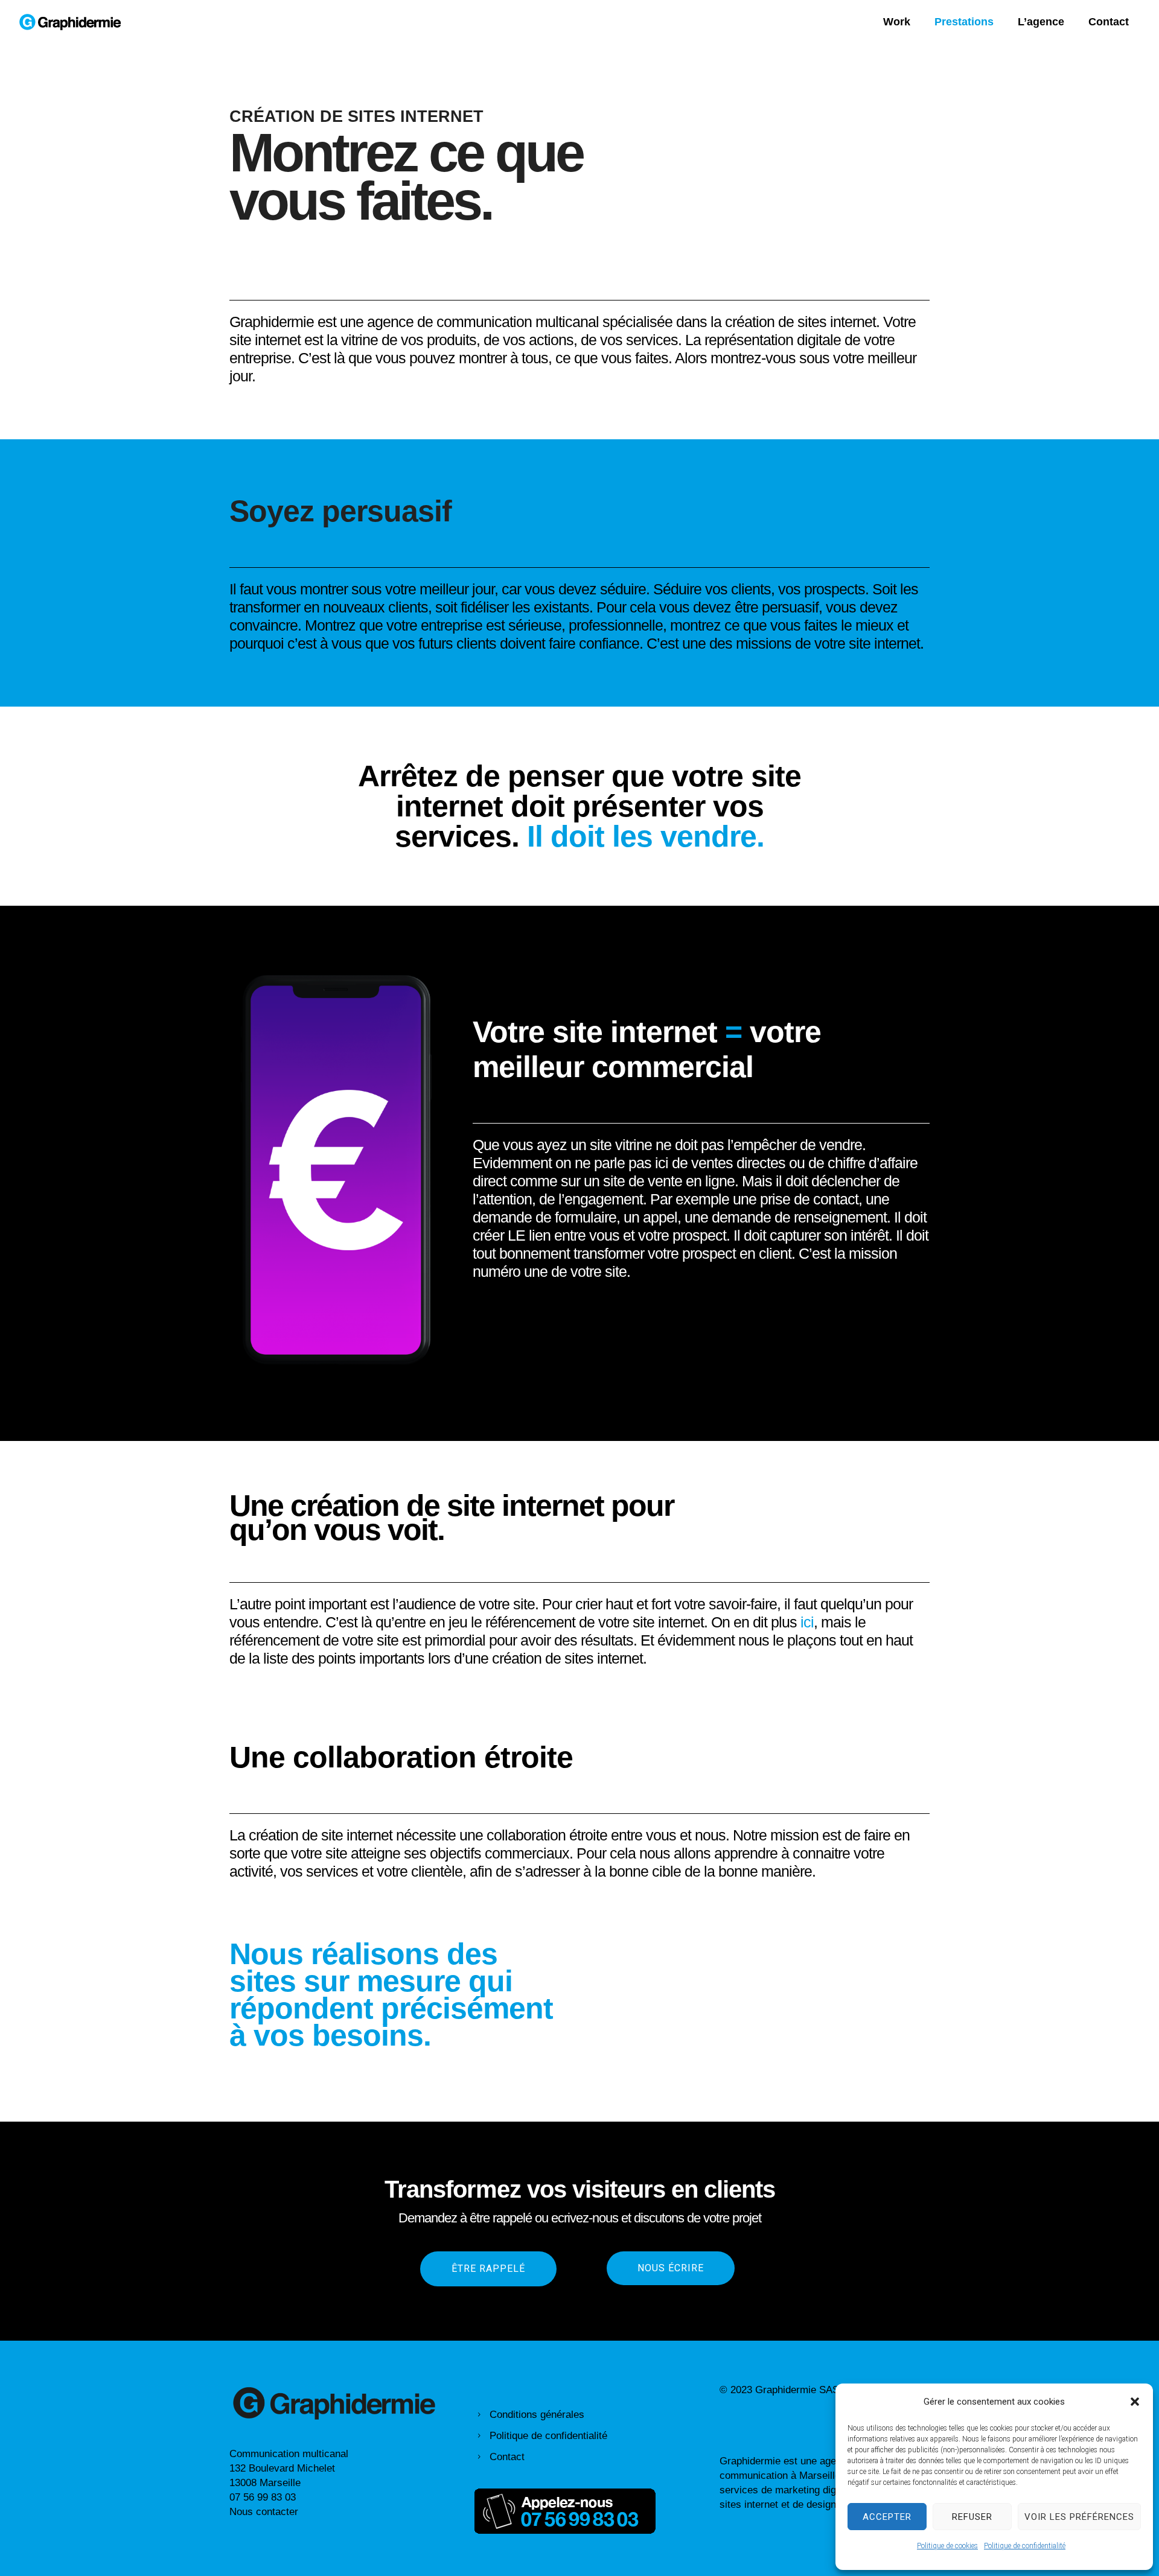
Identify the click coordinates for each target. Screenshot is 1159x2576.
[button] (1135, 2402)
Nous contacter (264, 2512)
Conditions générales (537, 2415)
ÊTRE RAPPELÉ (488, 2269)
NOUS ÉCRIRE (671, 2268)
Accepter (887, 2517)
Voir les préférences (1079, 2517)
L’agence (1041, 22)
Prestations (964, 22)
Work (897, 22)
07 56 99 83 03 (263, 2497)
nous (754, 1640)
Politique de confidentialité (1025, 2546)
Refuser (972, 2517)
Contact (1109, 22)
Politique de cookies (947, 2546)
